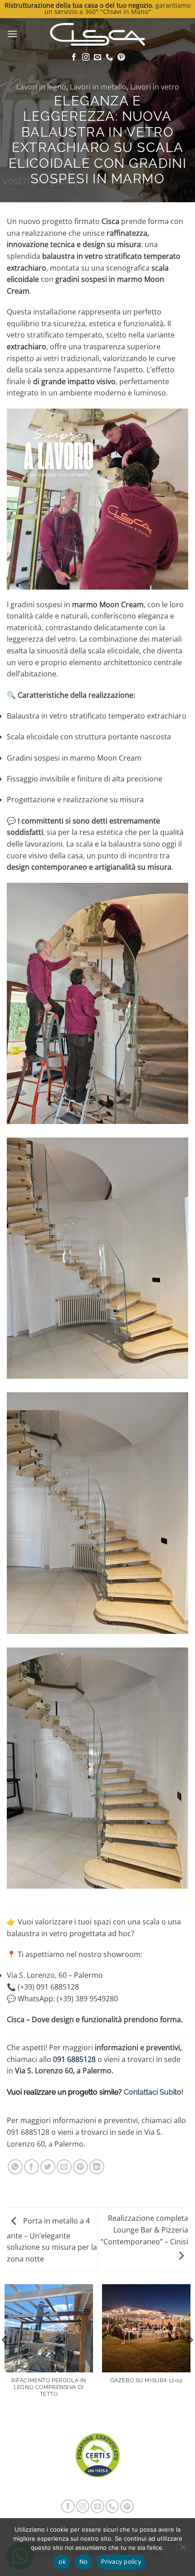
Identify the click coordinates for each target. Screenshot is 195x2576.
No (84, 2562)
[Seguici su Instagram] (86, 57)
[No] (183, 2550)
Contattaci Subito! (154, 2092)
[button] (12, 34)
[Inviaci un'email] (97, 57)
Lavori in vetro (155, 87)
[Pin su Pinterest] (80, 2167)
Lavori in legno (41, 87)
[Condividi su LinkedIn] (97, 2167)
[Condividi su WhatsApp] (15, 2167)
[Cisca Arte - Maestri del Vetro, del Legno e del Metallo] (97, 34)
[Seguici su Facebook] (74, 57)
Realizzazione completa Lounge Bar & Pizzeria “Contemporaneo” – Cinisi (144, 2230)
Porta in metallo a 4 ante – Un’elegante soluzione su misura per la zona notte (52, 2240)
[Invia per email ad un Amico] (64, 2167)
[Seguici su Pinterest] (121, 57)
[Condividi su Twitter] (48, 2167)
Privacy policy (121, 2562)
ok (62, 2562)
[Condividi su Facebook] (32, 2167)
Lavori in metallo (98, 87)
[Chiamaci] (109, 57)
